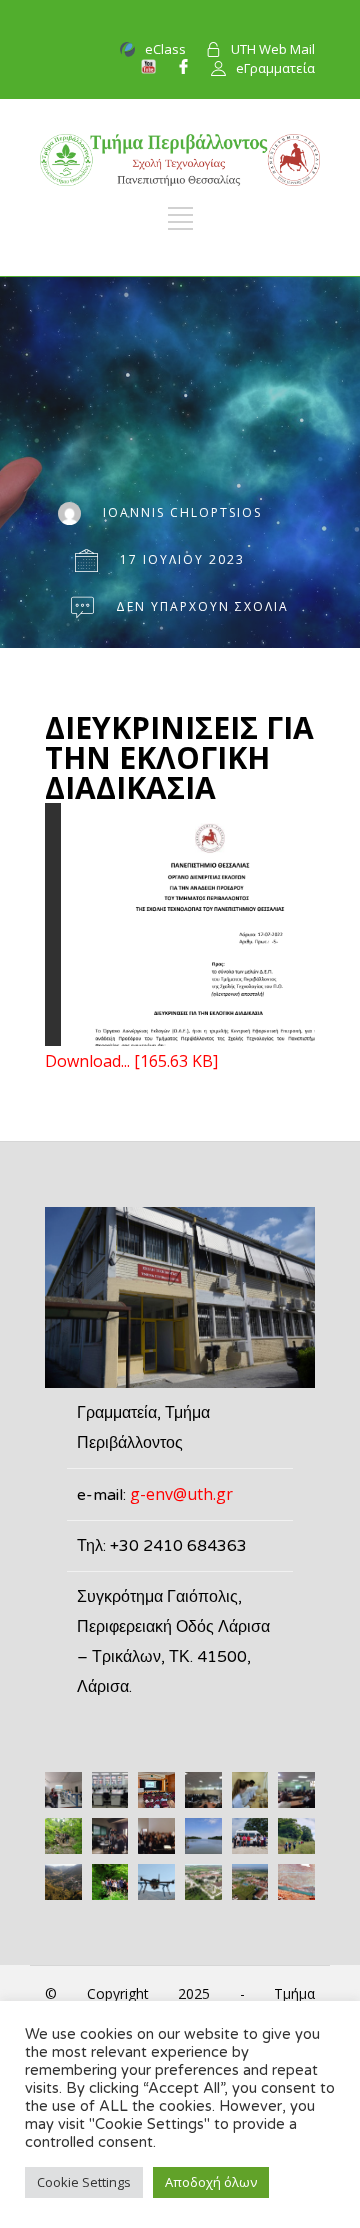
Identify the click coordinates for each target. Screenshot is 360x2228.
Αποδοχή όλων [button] (211, 2182)
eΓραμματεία (275, 68)
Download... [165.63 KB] (131, 1061)
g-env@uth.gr (181, 1494)
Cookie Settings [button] (84, 2182)
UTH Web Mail (273, 49)
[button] (63, 1790)
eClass (165, 49)
